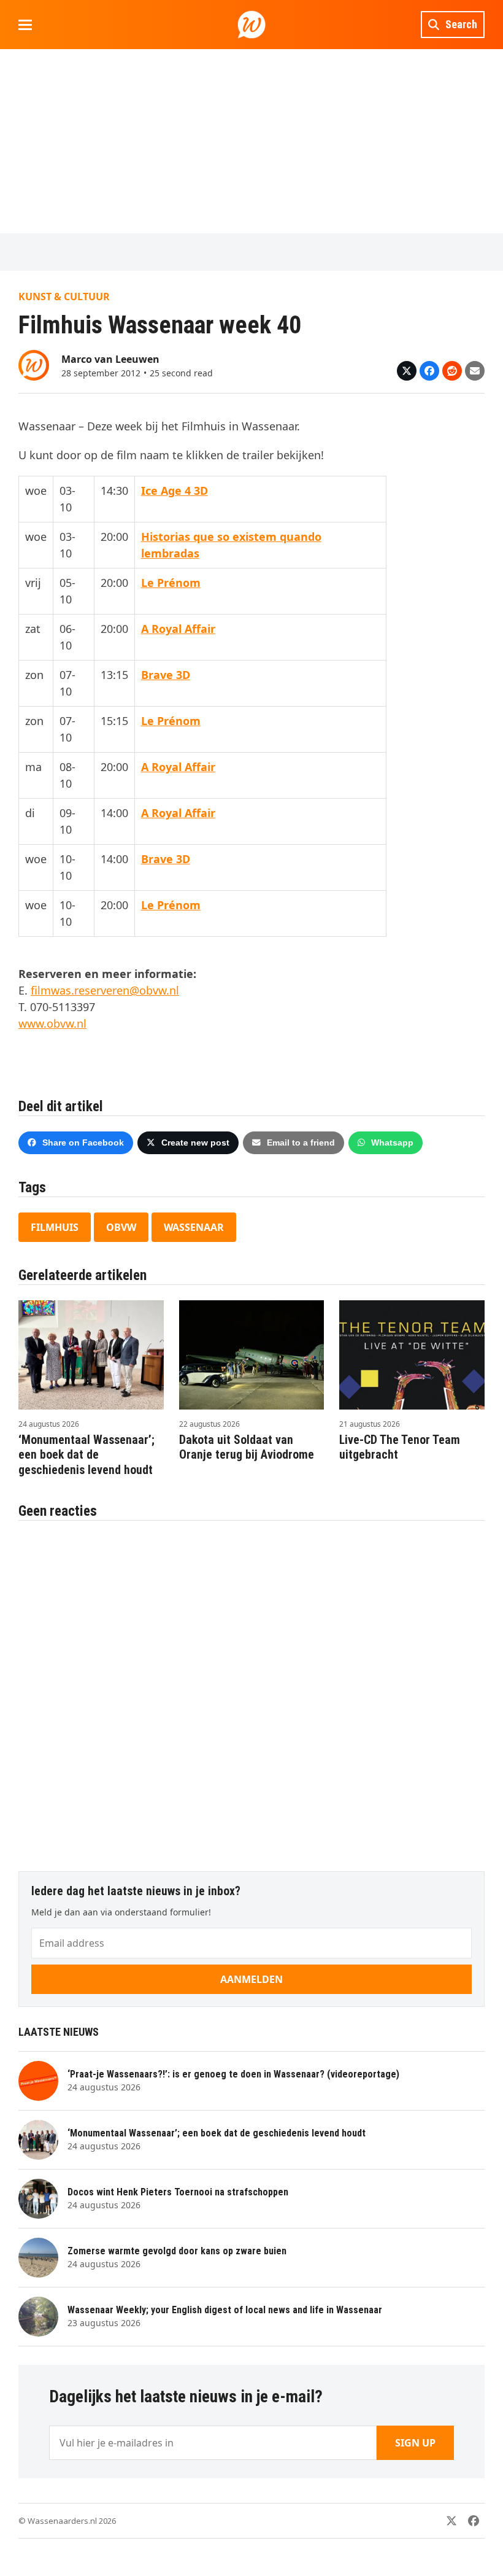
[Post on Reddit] (452, 371)
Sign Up (415, 2443)
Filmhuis (55, 1227)
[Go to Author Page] (34, 364)
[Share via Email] (475, 371)
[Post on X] (407, 371)
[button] (25, 25)
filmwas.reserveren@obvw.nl (105, 990)
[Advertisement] (251, 141)
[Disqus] (251, 1690)
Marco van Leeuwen (110, 359)
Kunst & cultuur (64, 297)
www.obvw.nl (52, 1023)
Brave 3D (166, 675)
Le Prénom (171, 583)
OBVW (121, 1227)
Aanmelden (251, 1979)
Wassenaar (194, 1227)
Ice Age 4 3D (175, 491)
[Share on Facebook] (429, 371)
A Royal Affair (178, 629)
